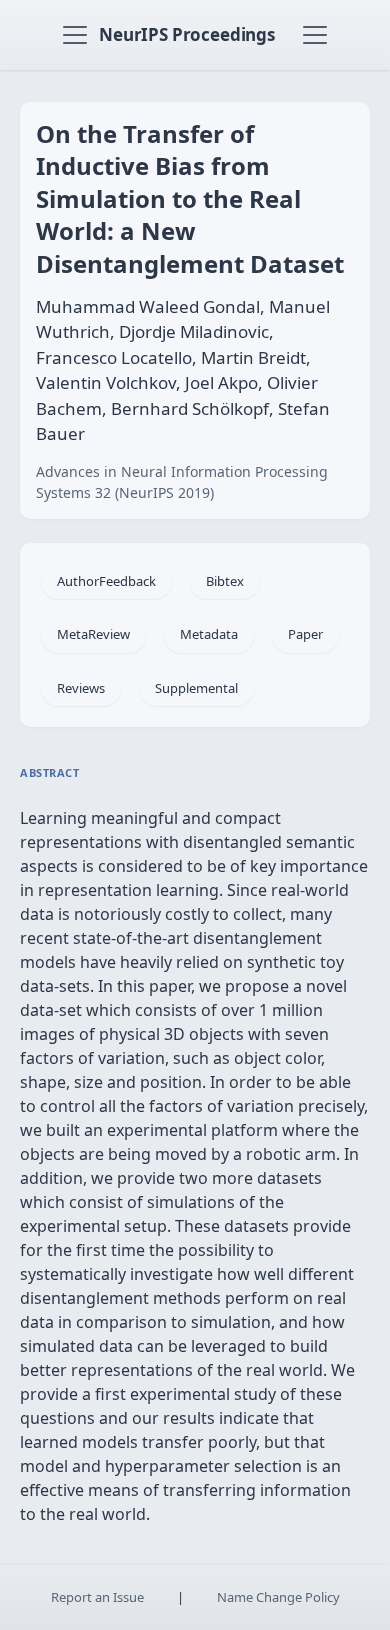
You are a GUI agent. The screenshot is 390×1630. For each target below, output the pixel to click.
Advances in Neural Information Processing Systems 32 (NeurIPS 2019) (182, 482)
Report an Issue (97, 1597)
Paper (305, 634)
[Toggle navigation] (75, 35)
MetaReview (93, 634)
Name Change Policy (278, 1597)
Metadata (209, 634)
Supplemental (196, 688)
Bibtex (225, 581)
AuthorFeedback (106, 581)
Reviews (81, 688)
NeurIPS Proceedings (187, 34)
